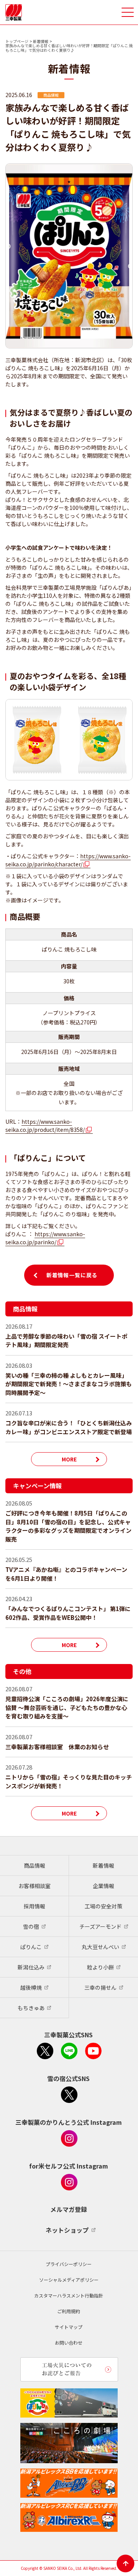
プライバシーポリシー (69, 2264)
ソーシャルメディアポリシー (69, 2280)
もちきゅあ (31, 2008)
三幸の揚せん (100, 1987)
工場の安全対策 (103, 1906)
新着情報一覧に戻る (72, 1275)
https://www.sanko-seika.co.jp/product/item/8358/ (45, 1126)
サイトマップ (69, 2327)
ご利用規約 (69, 2311)
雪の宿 (31, 1926)
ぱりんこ (31, 1947)
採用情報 (34, 1906)
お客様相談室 (34, 1886)
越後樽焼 (31, 1987)
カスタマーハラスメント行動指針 (69, 2295)
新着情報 (41, 41)
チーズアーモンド (100, 1926)
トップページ (17, 41)
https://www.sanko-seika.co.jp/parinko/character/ (68, 860)
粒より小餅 (100, 1967)
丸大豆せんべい (100, 1947)
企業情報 (103, 1886)
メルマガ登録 (69, 2209)
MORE (69, 1459)
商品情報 (34, 1865)
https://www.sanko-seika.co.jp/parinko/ (45, 1238)
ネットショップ (67, 2230)
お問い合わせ (69, 2343)
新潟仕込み (31, 1967)
